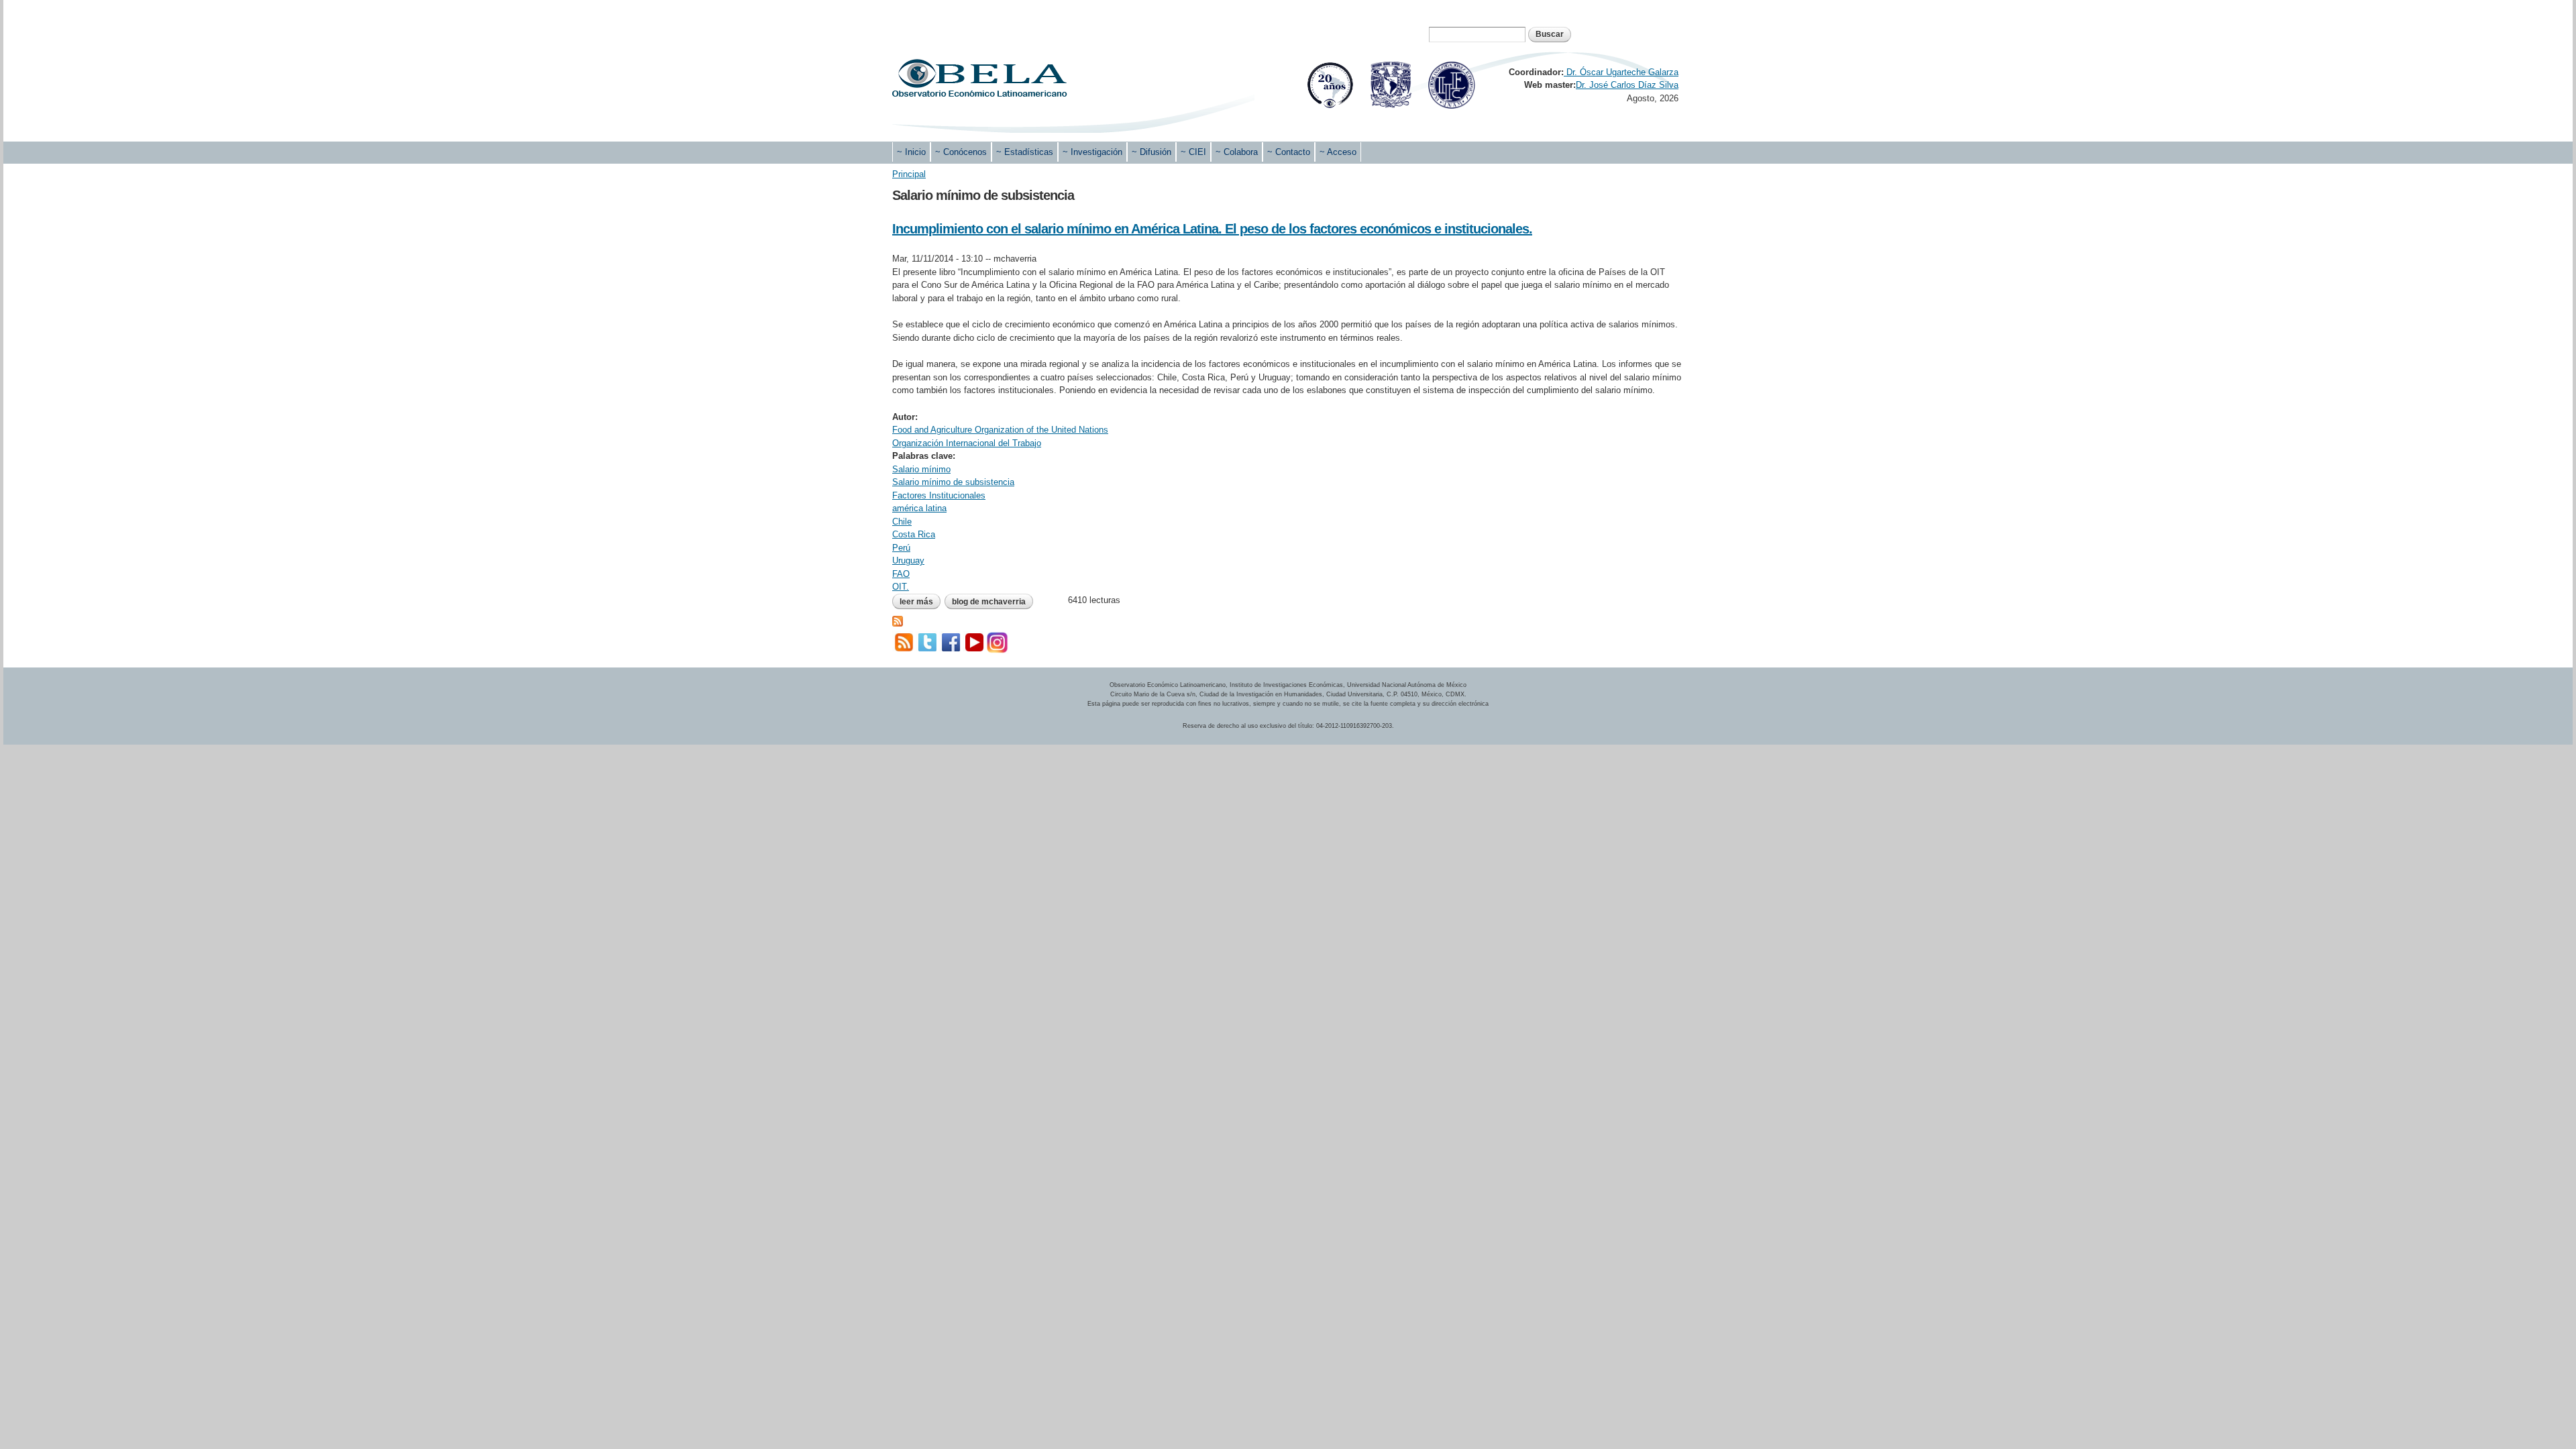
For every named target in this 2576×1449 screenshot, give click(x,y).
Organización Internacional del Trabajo (967, 443)
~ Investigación (1092, 152)
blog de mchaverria (989, 602)
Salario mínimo (921, 469)
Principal (909, 174)
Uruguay (908, 560)
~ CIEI (1193, 152)
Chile (902, 522)
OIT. (901, 587)
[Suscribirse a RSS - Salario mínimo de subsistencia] (898, 620)
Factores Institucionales (939, 495)
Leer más (920, 602)
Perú (901, 548)
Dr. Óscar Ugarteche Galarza (1621, 72)
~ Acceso (1338, 152)
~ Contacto (1289, 152)
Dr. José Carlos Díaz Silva (1627, 85)
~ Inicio (911, 152)
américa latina (919, 508)
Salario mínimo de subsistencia (953, 482)
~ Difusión (1151, 152)
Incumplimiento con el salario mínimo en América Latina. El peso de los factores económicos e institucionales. (1212, 229)
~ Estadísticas (1025, 152)
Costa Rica (914, 534)
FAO (901, 574)
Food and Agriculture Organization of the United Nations (1000, 430)
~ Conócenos (961, 152)
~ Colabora (1237, 152)
